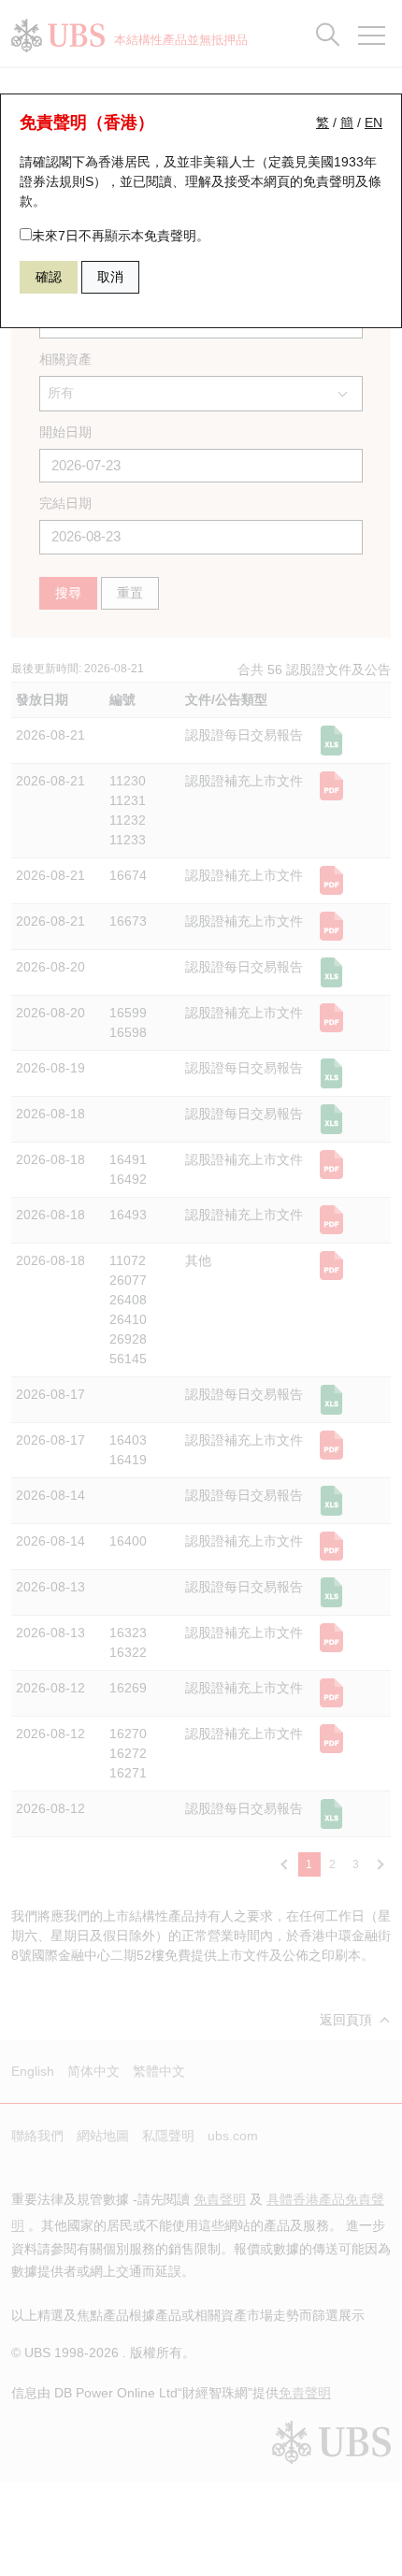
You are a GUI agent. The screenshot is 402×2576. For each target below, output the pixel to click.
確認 (49, 277)
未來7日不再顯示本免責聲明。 (121, 236)
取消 (110, 277)
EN (373, 122)
